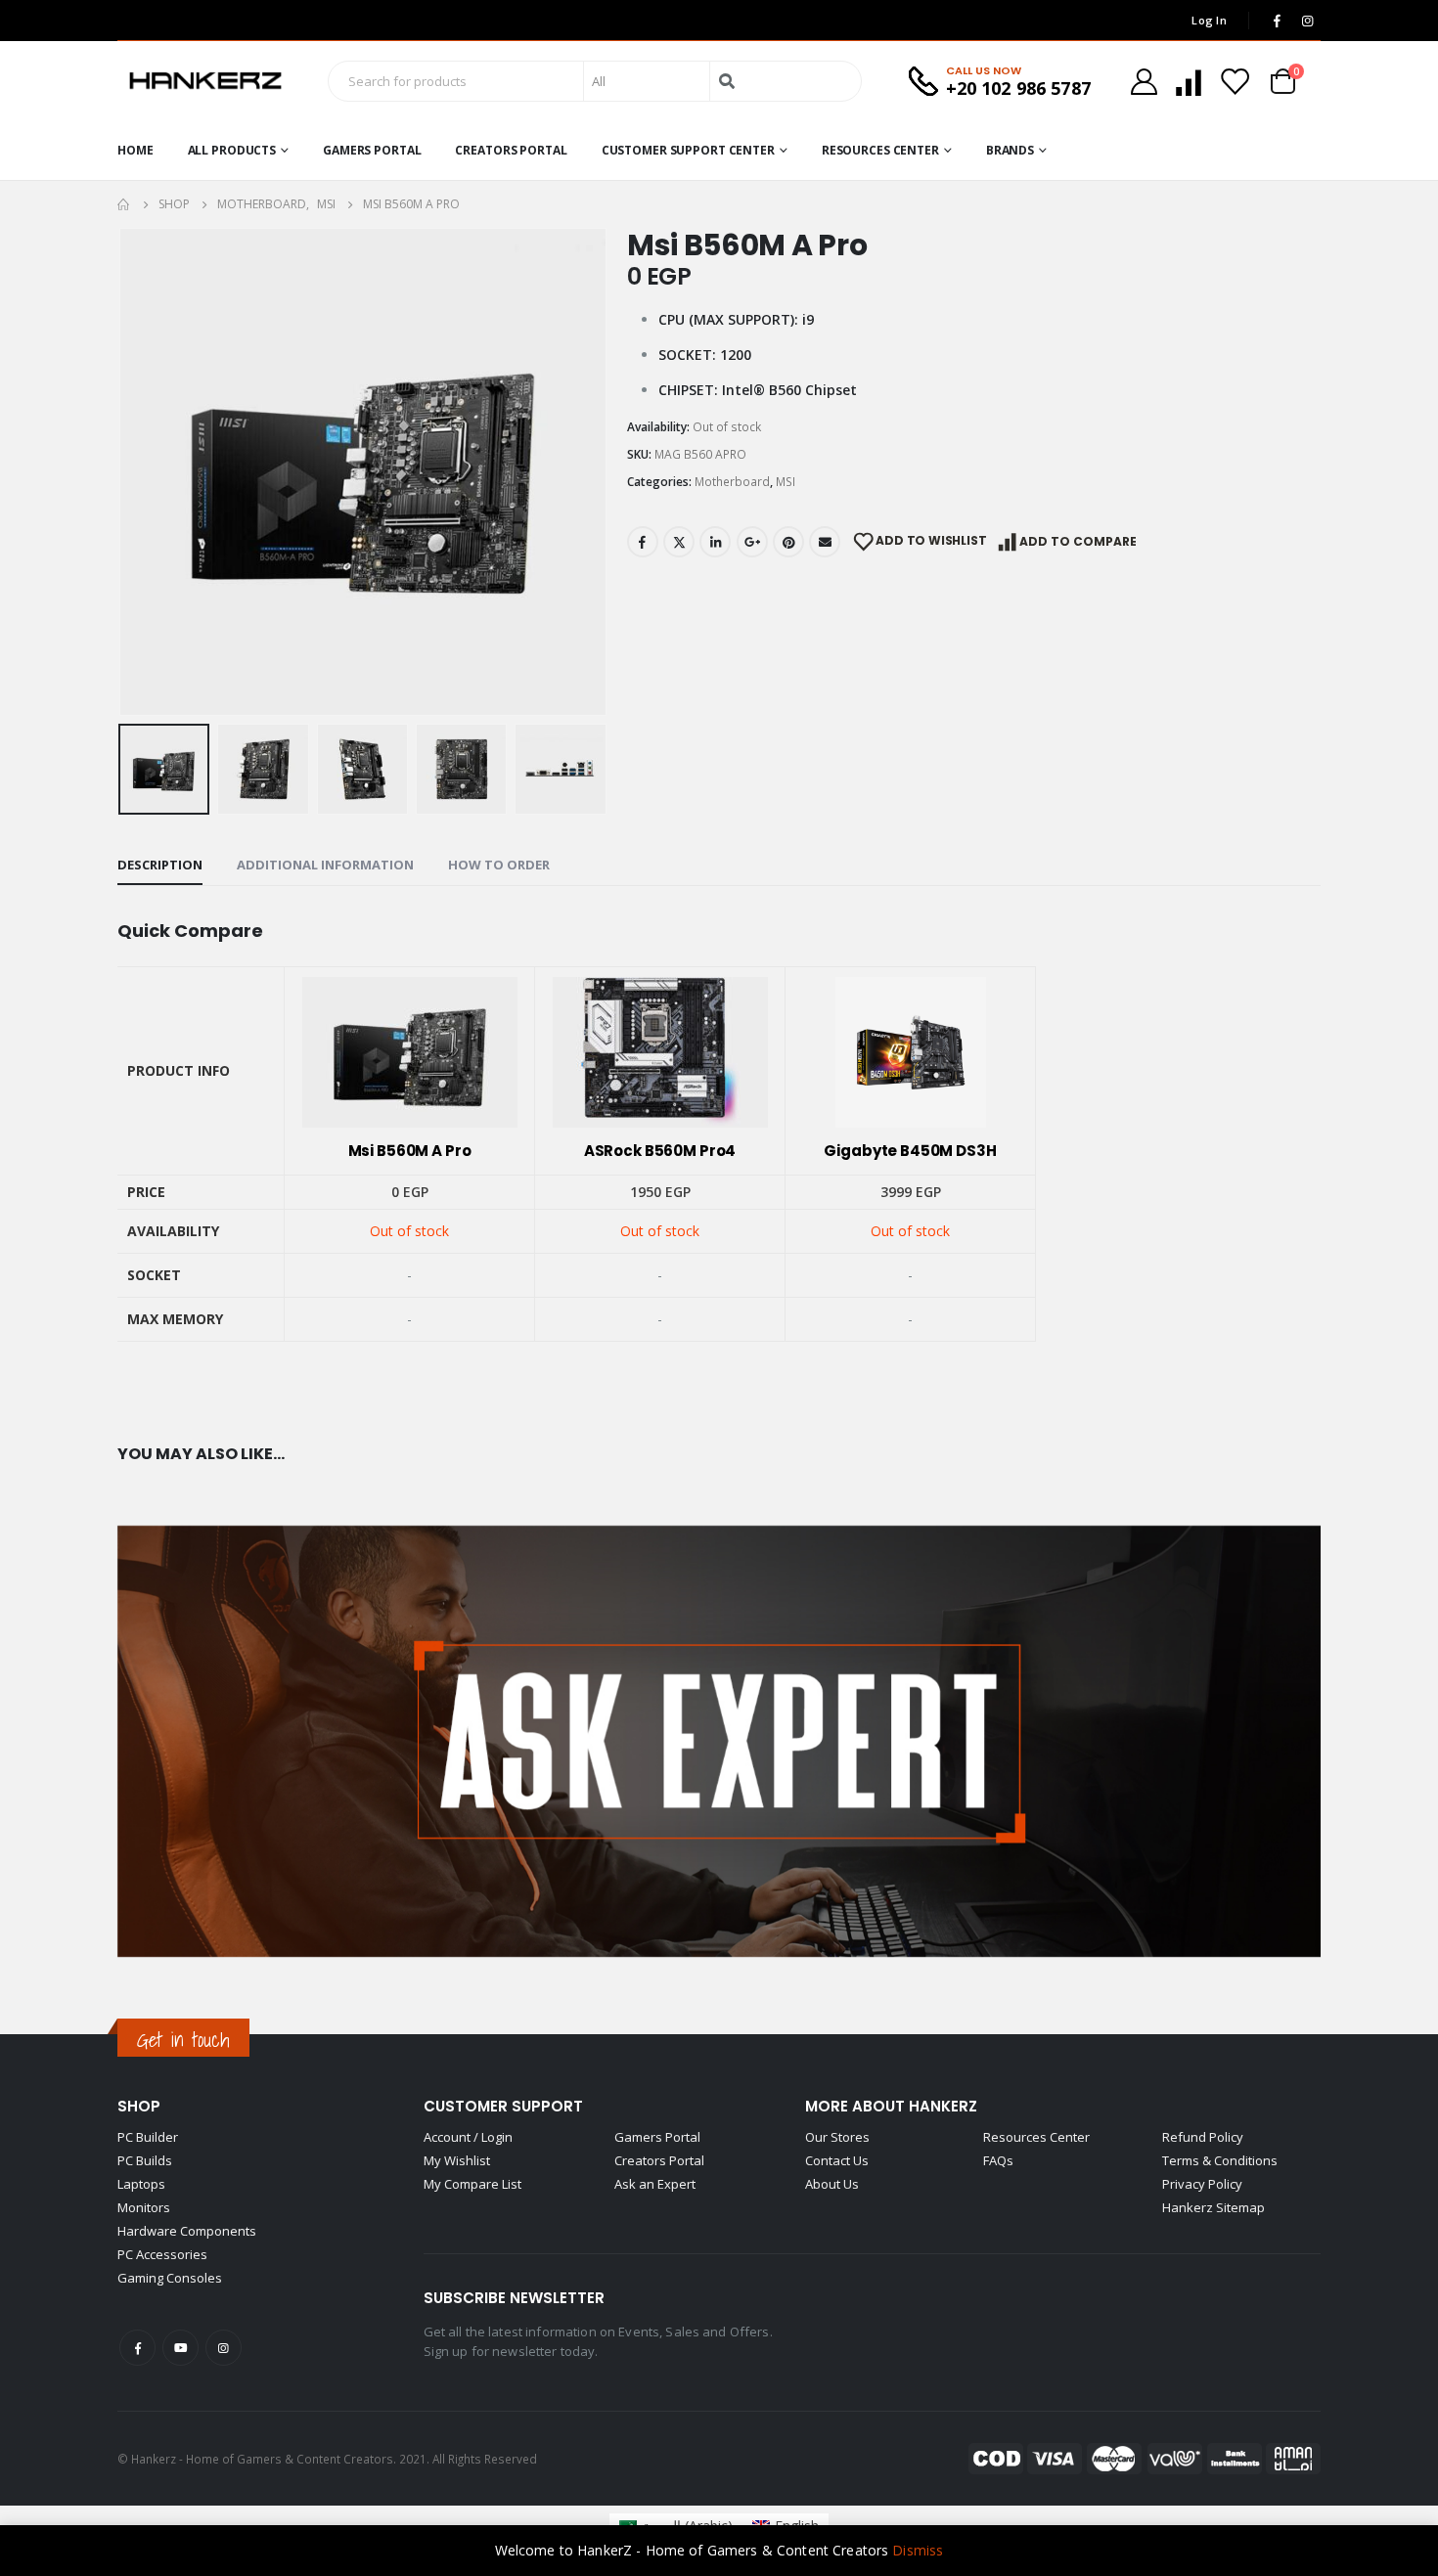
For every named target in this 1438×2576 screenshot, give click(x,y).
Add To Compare (1078, 541)
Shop (139, 2106)
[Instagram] (1307, 21)
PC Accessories (162, 2254)
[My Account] (1144, 82)
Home (135, 150)
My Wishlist (457, 2160)
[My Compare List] (1189, 82)
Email (825, 542)
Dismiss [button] (918, 2550)
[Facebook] (1277, 21)
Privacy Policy (1202, 2184)
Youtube (180, 2348)
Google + (752, 542)
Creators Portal (511, 150)
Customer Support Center (688, 150)
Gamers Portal (372, 150)
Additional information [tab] (325, 865)
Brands (1010, 150)
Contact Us (837, 2160)
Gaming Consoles (170, 2278)
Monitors (144, 2207)
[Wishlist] (1235, 82)
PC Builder (148, 2137)
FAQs (998, 2160)
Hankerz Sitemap (1213, 2207)
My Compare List (472, 2184)
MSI (786, 482)
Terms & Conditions (1220, 2160)
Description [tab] (160, 865)
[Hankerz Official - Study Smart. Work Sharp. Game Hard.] (205, 81)
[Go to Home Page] (124, 204)
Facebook (643, 542)
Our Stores (837, 2137)
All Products (232, 150)
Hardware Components (187, 2231)
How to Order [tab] (499, 865)
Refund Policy (1203, 2137)
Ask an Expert (655, 2184)
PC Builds (145, 2160)
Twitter (679, 542)
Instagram (224, 2348)
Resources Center (880, 150)
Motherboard (732, 482)
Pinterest (788, 542)
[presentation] (122, 471)
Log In (1209, 20)
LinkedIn (715, 542)
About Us (832, 2184)
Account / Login (468, 2137)
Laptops (141, 2184)
